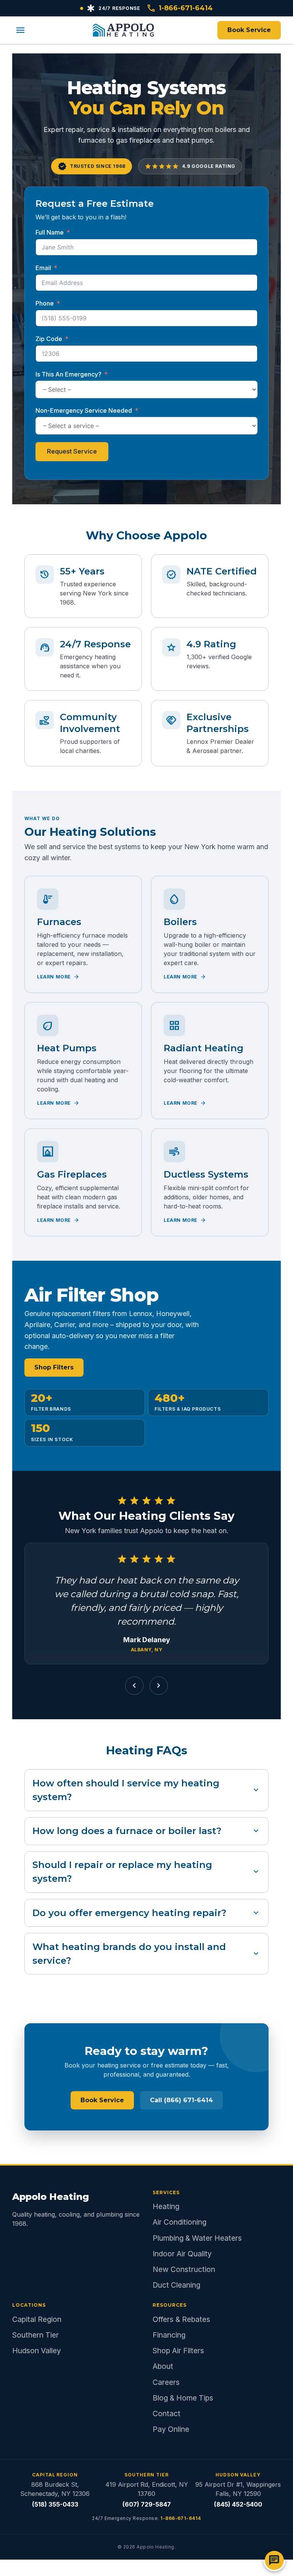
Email (43, 268)
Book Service (249, 30)
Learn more (58, 977)
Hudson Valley (37, 2351)
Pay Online (171, 2429)
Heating (166, 2206)
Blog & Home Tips (183, 2398)
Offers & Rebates (181, 2319)
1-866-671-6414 (180, 8)
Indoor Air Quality (182, 2254)
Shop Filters (54, 1367)
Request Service (72, 451)
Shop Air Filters (178, 2351)
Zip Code (49, 339)
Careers (166, 2382)
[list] (146, 1607)
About (163, 2366)
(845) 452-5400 (238, 2504)
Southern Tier (35, 2335)
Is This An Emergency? (68, 374)
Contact (167, 2413)
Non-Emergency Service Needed (84, 410)
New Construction (184, 2269)
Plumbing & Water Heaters (197, 2238)
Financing (169, 2335)
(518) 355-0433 (55, 2504)
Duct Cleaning (176, 2285)
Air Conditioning (180, 2222)
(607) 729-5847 (147, 2504)
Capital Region (37, 2319)
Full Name (50, 232)
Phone (45, 303)
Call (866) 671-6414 (181, 2100)
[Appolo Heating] (123, 30)
